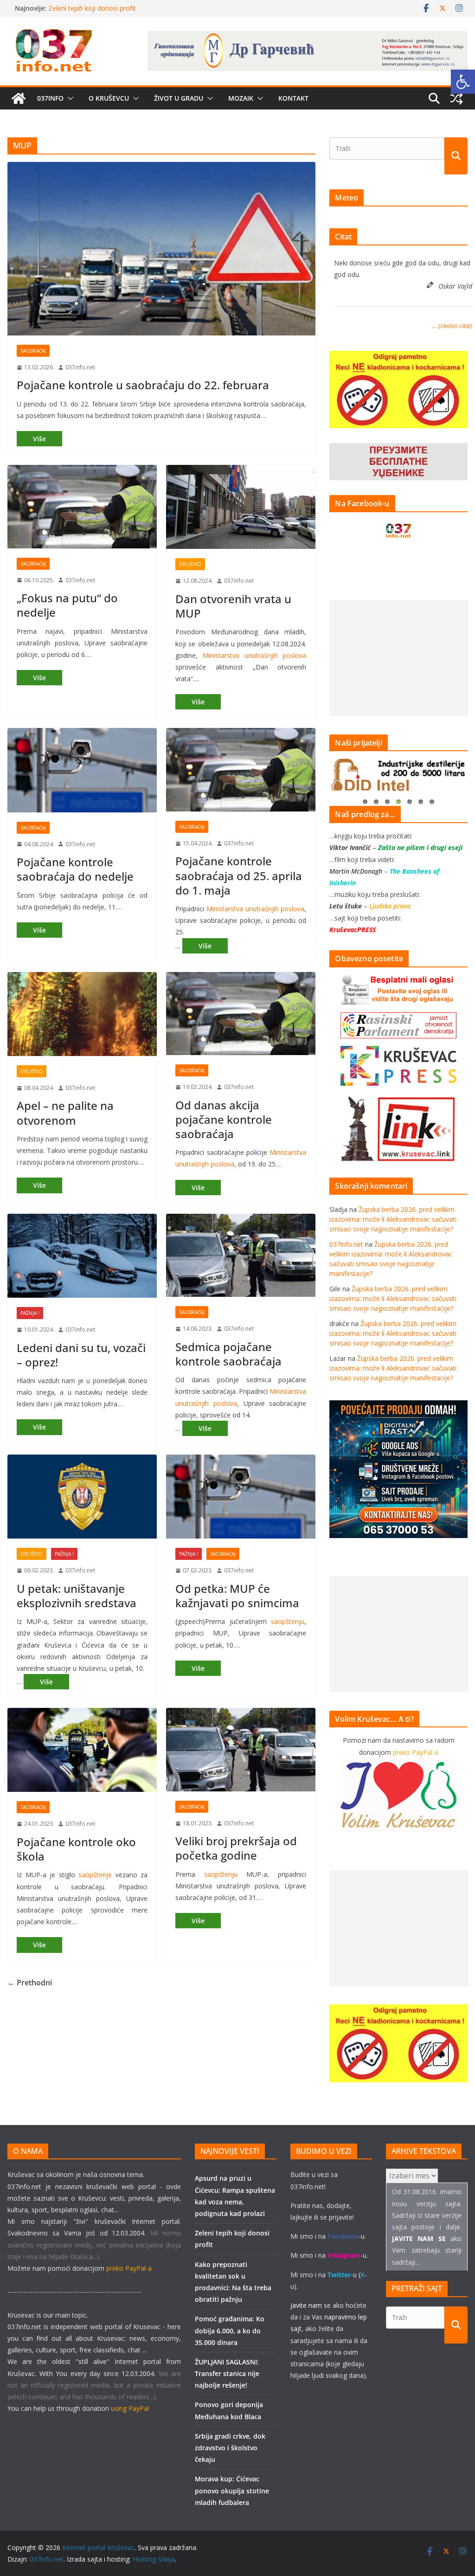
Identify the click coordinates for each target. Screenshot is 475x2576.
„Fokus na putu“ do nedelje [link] (67, 605)
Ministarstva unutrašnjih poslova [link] (255, 909)
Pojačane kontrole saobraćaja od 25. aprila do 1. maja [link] (239, 875)
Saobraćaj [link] (33, 351)
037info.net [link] (80, 367)
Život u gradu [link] (179, 98)
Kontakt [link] (293, 98)
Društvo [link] (190, 564)
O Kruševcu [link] (109, 98)
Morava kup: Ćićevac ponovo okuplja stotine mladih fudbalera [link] (232, 2490)
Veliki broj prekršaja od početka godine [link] (236, 1848)
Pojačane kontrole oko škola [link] (76, 1849)
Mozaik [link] (241, 98)
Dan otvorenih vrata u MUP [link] (233, 606)
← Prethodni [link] (30, 1983)
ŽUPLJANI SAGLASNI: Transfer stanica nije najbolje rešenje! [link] (227, 2373)
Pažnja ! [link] (30, 1313)
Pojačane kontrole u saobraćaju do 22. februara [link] (143, 385)
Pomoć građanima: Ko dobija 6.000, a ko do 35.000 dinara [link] (230, 2330)
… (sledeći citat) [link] (452, 326)
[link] (463, 82)
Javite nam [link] (306, 2305)
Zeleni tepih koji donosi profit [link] (92, 8)
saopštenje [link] (95, 1875)
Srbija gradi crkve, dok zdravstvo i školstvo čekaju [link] (230, 2448)
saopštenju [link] (288, 1621)
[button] (69, 98)
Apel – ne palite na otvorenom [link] (65, 1113)
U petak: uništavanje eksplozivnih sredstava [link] (77, 1596)
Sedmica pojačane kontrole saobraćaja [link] (228, 1354)
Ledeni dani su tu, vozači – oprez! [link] (81, 1355)
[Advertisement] (399, 658)
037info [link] (50, 98)
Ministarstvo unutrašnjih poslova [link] (255, 655)
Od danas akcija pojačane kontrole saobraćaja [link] (224, 1119)
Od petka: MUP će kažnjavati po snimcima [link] (237, 1596)
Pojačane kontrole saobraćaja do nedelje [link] (75, 869)
